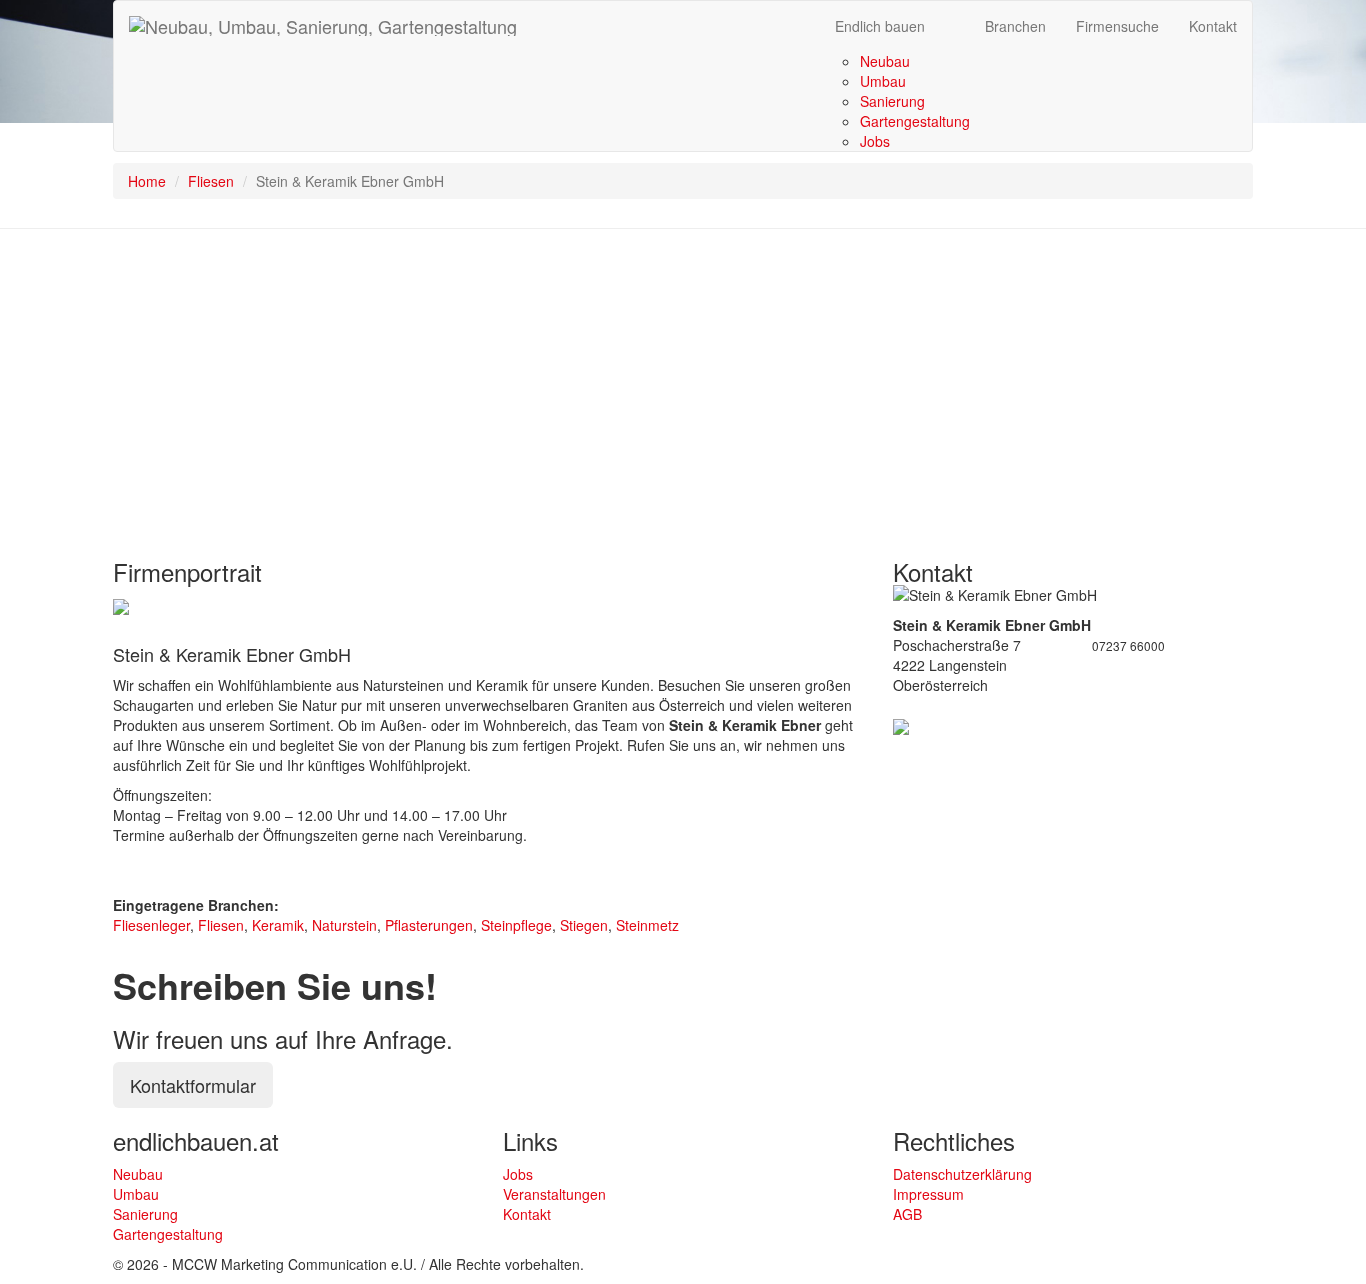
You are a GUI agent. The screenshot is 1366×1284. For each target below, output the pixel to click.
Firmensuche (1117, 26)
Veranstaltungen (554, 1194)
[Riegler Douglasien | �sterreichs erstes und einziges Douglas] (901, 725)
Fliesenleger (151, 925)
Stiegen (584, 925)
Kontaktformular (193, 1085)
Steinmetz (647, 925)
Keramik (278, 925)
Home (147, 181)
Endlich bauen (880, 26)
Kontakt (1213, 26)
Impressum (928, 1194)
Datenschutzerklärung (962, 1174)
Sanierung (892, 101)
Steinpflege (516, 925)
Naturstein (344, 925)
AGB (907, 1214)
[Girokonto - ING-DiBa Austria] (121, 605)
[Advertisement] (683, 389)
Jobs (875, 141)
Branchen (1015, 26)
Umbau (883, 81)
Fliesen (211, 181)
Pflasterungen (429, 925)
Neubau (885, 61)
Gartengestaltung (915, 121)
